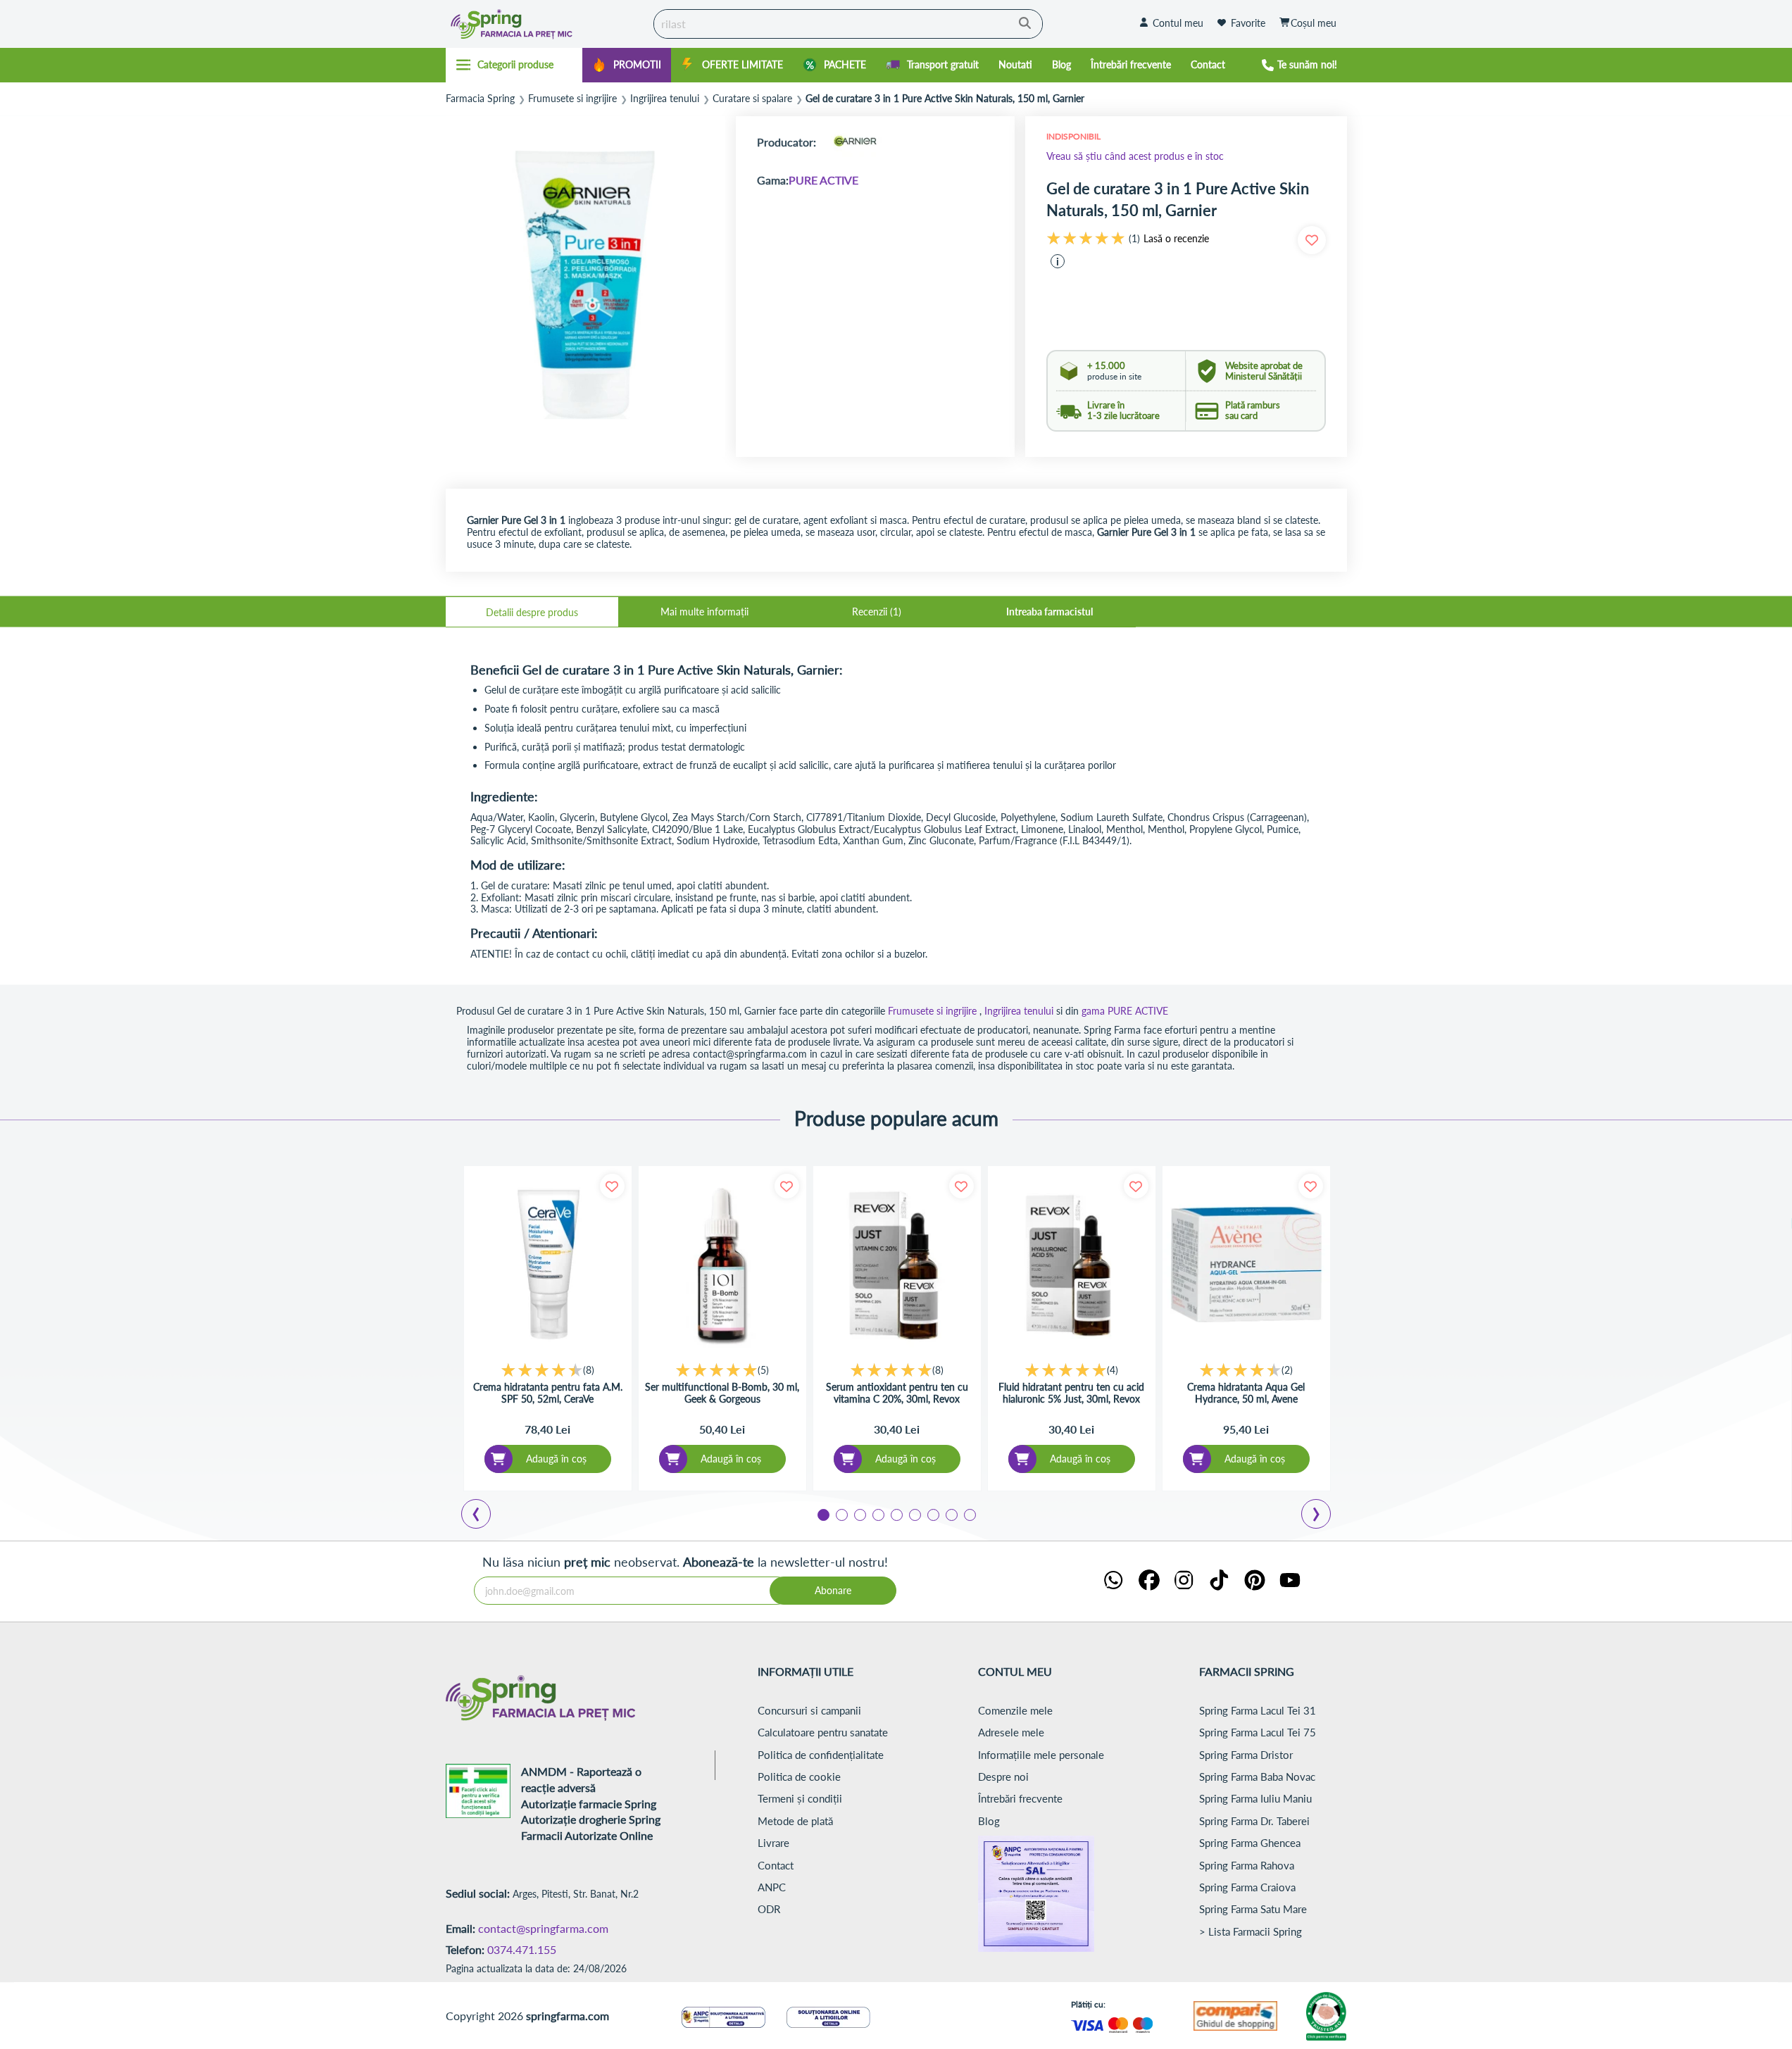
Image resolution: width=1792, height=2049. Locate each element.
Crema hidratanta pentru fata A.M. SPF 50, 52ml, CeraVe (548, 1393)
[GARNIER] (855, 142)
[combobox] (848, 24)
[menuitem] (627, 65)
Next (1319, 1516)
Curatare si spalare (752, 99)
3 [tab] (859, 1514)
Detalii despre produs (532, 612)
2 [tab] (841, 1514)
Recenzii (875, 612)
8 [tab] (951, 1514)
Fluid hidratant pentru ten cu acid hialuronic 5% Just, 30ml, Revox (1071, 1393)
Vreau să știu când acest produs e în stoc (1135, 156)
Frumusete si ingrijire (572, 99)
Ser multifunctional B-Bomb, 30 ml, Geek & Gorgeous (722, 1393)
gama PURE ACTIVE (1125, 1011)
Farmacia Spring (480, 99)
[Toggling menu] (514, 65)
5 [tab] (896, 1514)
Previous (484, 1516)
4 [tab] (877, 1514)
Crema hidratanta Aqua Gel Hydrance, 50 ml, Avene (1246, 1393)
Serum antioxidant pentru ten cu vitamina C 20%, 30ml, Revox (897, 1393)
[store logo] (546, 24)
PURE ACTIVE (823, 180)
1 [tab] (822, 1514)
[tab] (532, 612)
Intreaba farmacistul (1049, 612)
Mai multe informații (704, 612)
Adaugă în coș (556, 1459)
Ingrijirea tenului (665, 99)
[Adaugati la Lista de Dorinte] (612, 1186)
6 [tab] (914, 1514)
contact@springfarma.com (543, 1928)
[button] (1058, 261)
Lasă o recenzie (1176, 239)
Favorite (1248, 23)
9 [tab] (969, 1514)
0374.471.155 (522, 1949)
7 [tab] (932, 1514)
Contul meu (1178, 23)
